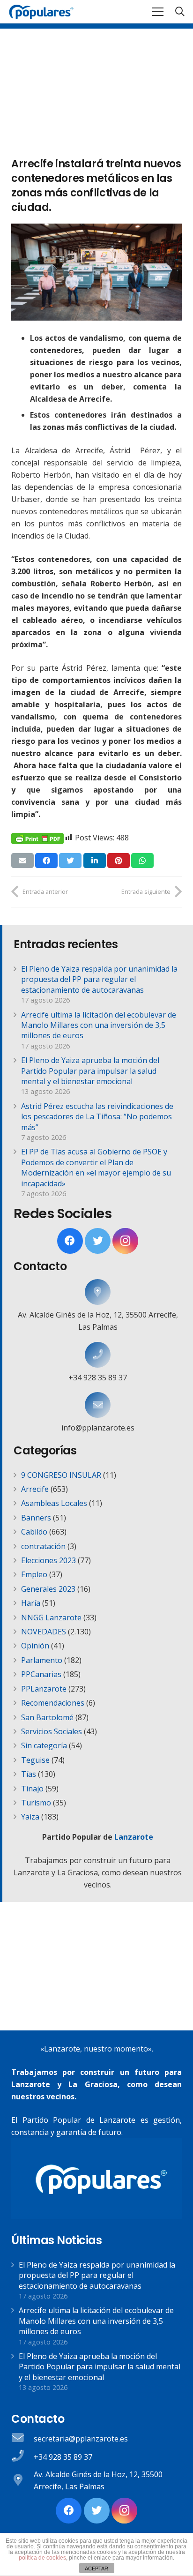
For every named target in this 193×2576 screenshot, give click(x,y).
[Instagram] (125, 1241)
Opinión (35, 1646)
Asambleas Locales (54, 1503)
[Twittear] (70, 861)
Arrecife (35, 1489)
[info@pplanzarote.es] (98, 1405)
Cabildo (34, 1532)
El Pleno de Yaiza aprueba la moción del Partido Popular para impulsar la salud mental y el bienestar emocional (90, 1071)
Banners (36, 1518)
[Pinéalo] (119, 861)
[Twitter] (98, 1241)
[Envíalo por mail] (22, 861)
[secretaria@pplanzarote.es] (22, 2438)
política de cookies (42, 2558)
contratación (43, 1546)
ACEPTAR (96, 2569)
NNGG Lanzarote (51, 1617)
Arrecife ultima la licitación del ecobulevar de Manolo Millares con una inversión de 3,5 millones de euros (99, 1025)
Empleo (34, 1574)
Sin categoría (44, 1745)
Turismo (36, 1803)
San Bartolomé (47, 1717)
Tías (29, 1774)
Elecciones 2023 (48, 1560)
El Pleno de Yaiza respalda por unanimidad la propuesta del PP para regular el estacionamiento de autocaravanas (99, 979)
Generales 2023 (48, 1589)
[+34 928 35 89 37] (98, 1355)
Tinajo (32, 1789)
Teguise (35, 1760)
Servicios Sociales (52, 1731)
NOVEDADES (44, 1632)
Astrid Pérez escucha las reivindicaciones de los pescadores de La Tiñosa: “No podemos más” (97, 1117)
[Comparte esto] (46, 861)
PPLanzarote (44, 1689)
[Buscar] (180, 12)
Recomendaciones (53, 1703)
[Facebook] (70, 1241)
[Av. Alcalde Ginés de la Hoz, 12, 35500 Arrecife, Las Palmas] (98, 1292)
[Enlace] (41, 12)
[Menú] (158, 12)
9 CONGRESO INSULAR (61, 1475)
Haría (31, 1603)
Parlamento (42, 1660)
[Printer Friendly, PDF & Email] (37, 838)
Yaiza (30, 1817)
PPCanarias (41, 1674)
